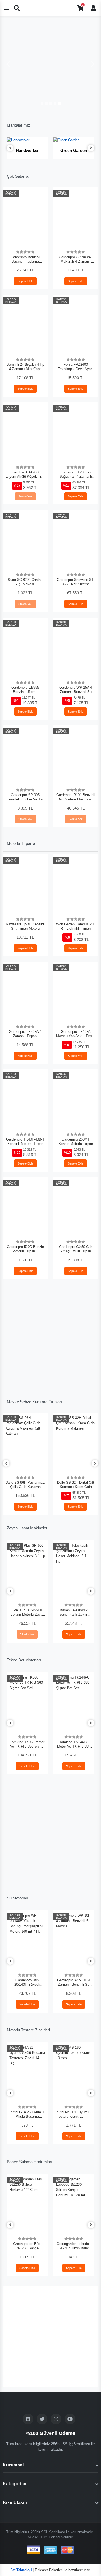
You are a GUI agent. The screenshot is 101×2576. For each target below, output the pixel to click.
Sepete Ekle (25, 281)
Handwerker (27, 150)
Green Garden (74, 150)
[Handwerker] (27, 140)
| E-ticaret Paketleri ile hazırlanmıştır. (51, 2570)
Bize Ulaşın (15, 2503)
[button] (8, 64)
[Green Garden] (74, 140)
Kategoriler (15, 2484)
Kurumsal (13, 2465)
